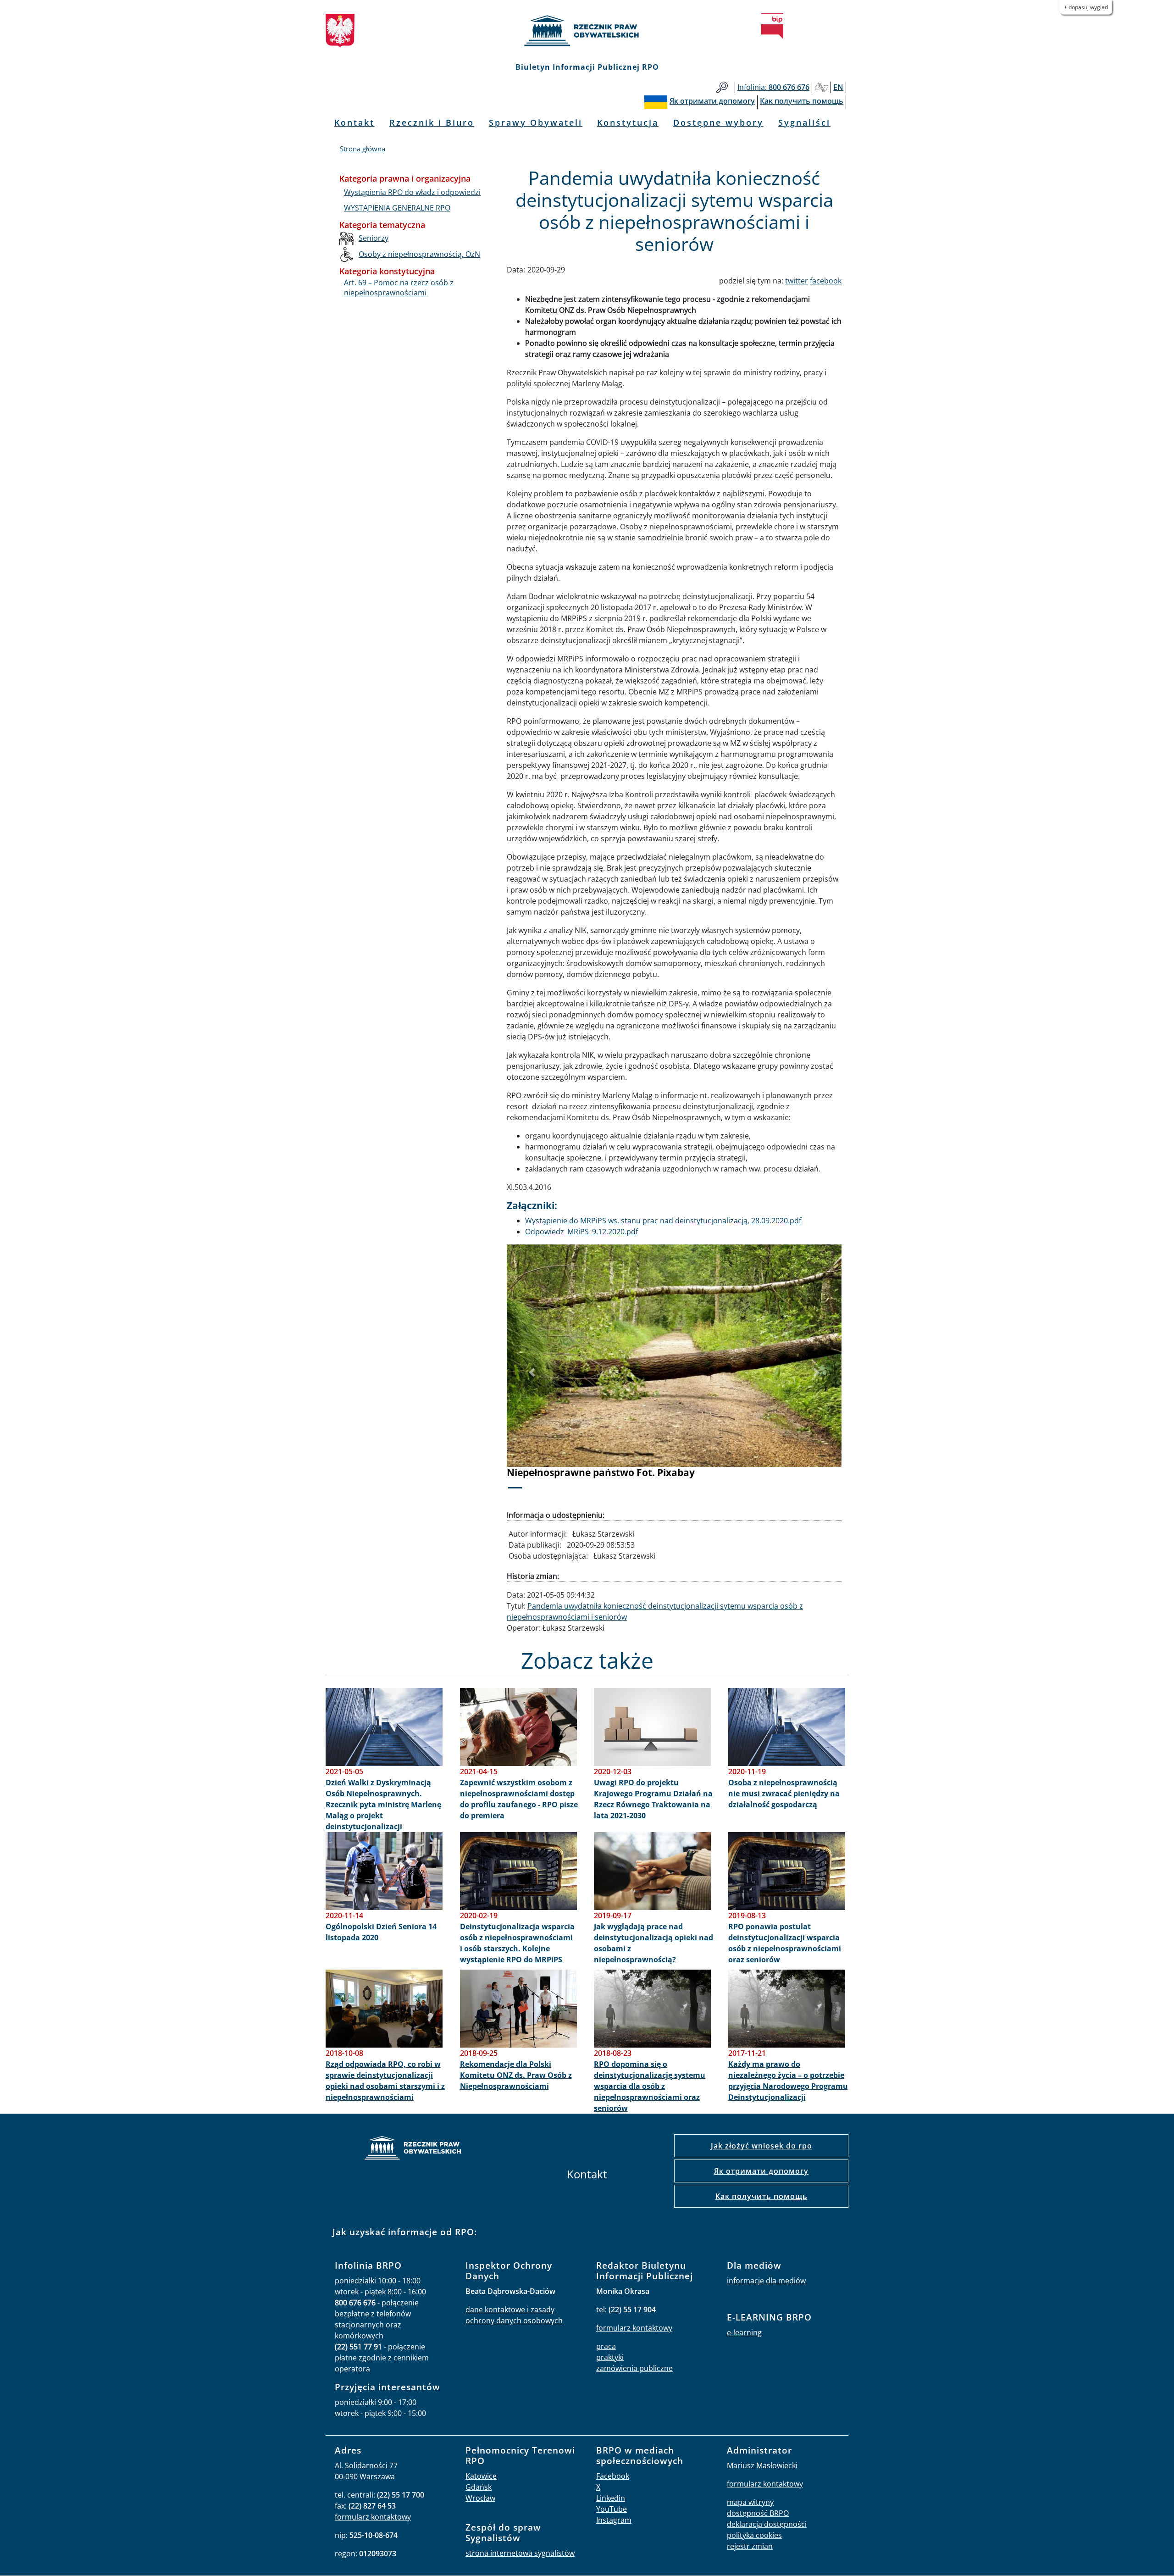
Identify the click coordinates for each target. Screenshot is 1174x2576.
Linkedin (611, 2498)
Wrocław (480, 2498)
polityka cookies (754, 2535)
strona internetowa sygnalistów (520, 2553)
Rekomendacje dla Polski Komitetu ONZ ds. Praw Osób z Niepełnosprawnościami (516, 2075)
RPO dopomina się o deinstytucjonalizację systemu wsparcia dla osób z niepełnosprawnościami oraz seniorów (650, 2086)
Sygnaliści (804, 122)
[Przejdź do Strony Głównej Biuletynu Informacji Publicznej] (772, 26)
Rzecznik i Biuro (432, 122)
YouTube (612, 2509)
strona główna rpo (413, 2149)
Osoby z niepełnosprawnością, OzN (419, 254)
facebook (826, 281)
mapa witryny (750, 2502)
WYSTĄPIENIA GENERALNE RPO (397, 208)
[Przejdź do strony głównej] (587, 31)
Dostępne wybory (718, 122)
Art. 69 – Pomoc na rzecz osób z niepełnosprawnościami (399, 288)
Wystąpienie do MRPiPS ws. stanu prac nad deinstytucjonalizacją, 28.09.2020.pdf (663, 1221)
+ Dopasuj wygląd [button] (1086, 7)
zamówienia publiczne (634, 2368)
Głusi (821, 87)
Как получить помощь (761, 2196)
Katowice (481, 2476)
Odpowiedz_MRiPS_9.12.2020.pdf (581, 1232)
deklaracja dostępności (767, 2524)
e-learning (744, 2332)
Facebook (613, 2476)
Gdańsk (479, 2487)
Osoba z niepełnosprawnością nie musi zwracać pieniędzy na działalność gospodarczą (784, 1793)
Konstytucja (628, 122)
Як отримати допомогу (761, 2171)
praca (606, 2346)
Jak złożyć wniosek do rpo (761, 2146)
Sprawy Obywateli (536, 122)
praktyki (610, 2357)
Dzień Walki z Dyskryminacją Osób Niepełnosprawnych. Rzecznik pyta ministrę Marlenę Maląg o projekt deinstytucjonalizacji (383, 1804)
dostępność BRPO (758, 2513)
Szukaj (722, 87)
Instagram (614, 2520)
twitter (797, 281)
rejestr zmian (750, 2546)
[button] (532, 1373)
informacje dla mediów (766, 2281)
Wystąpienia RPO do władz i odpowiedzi (412, 192)
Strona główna (363, 149)
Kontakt (354, 122)
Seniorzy (374, 238)
